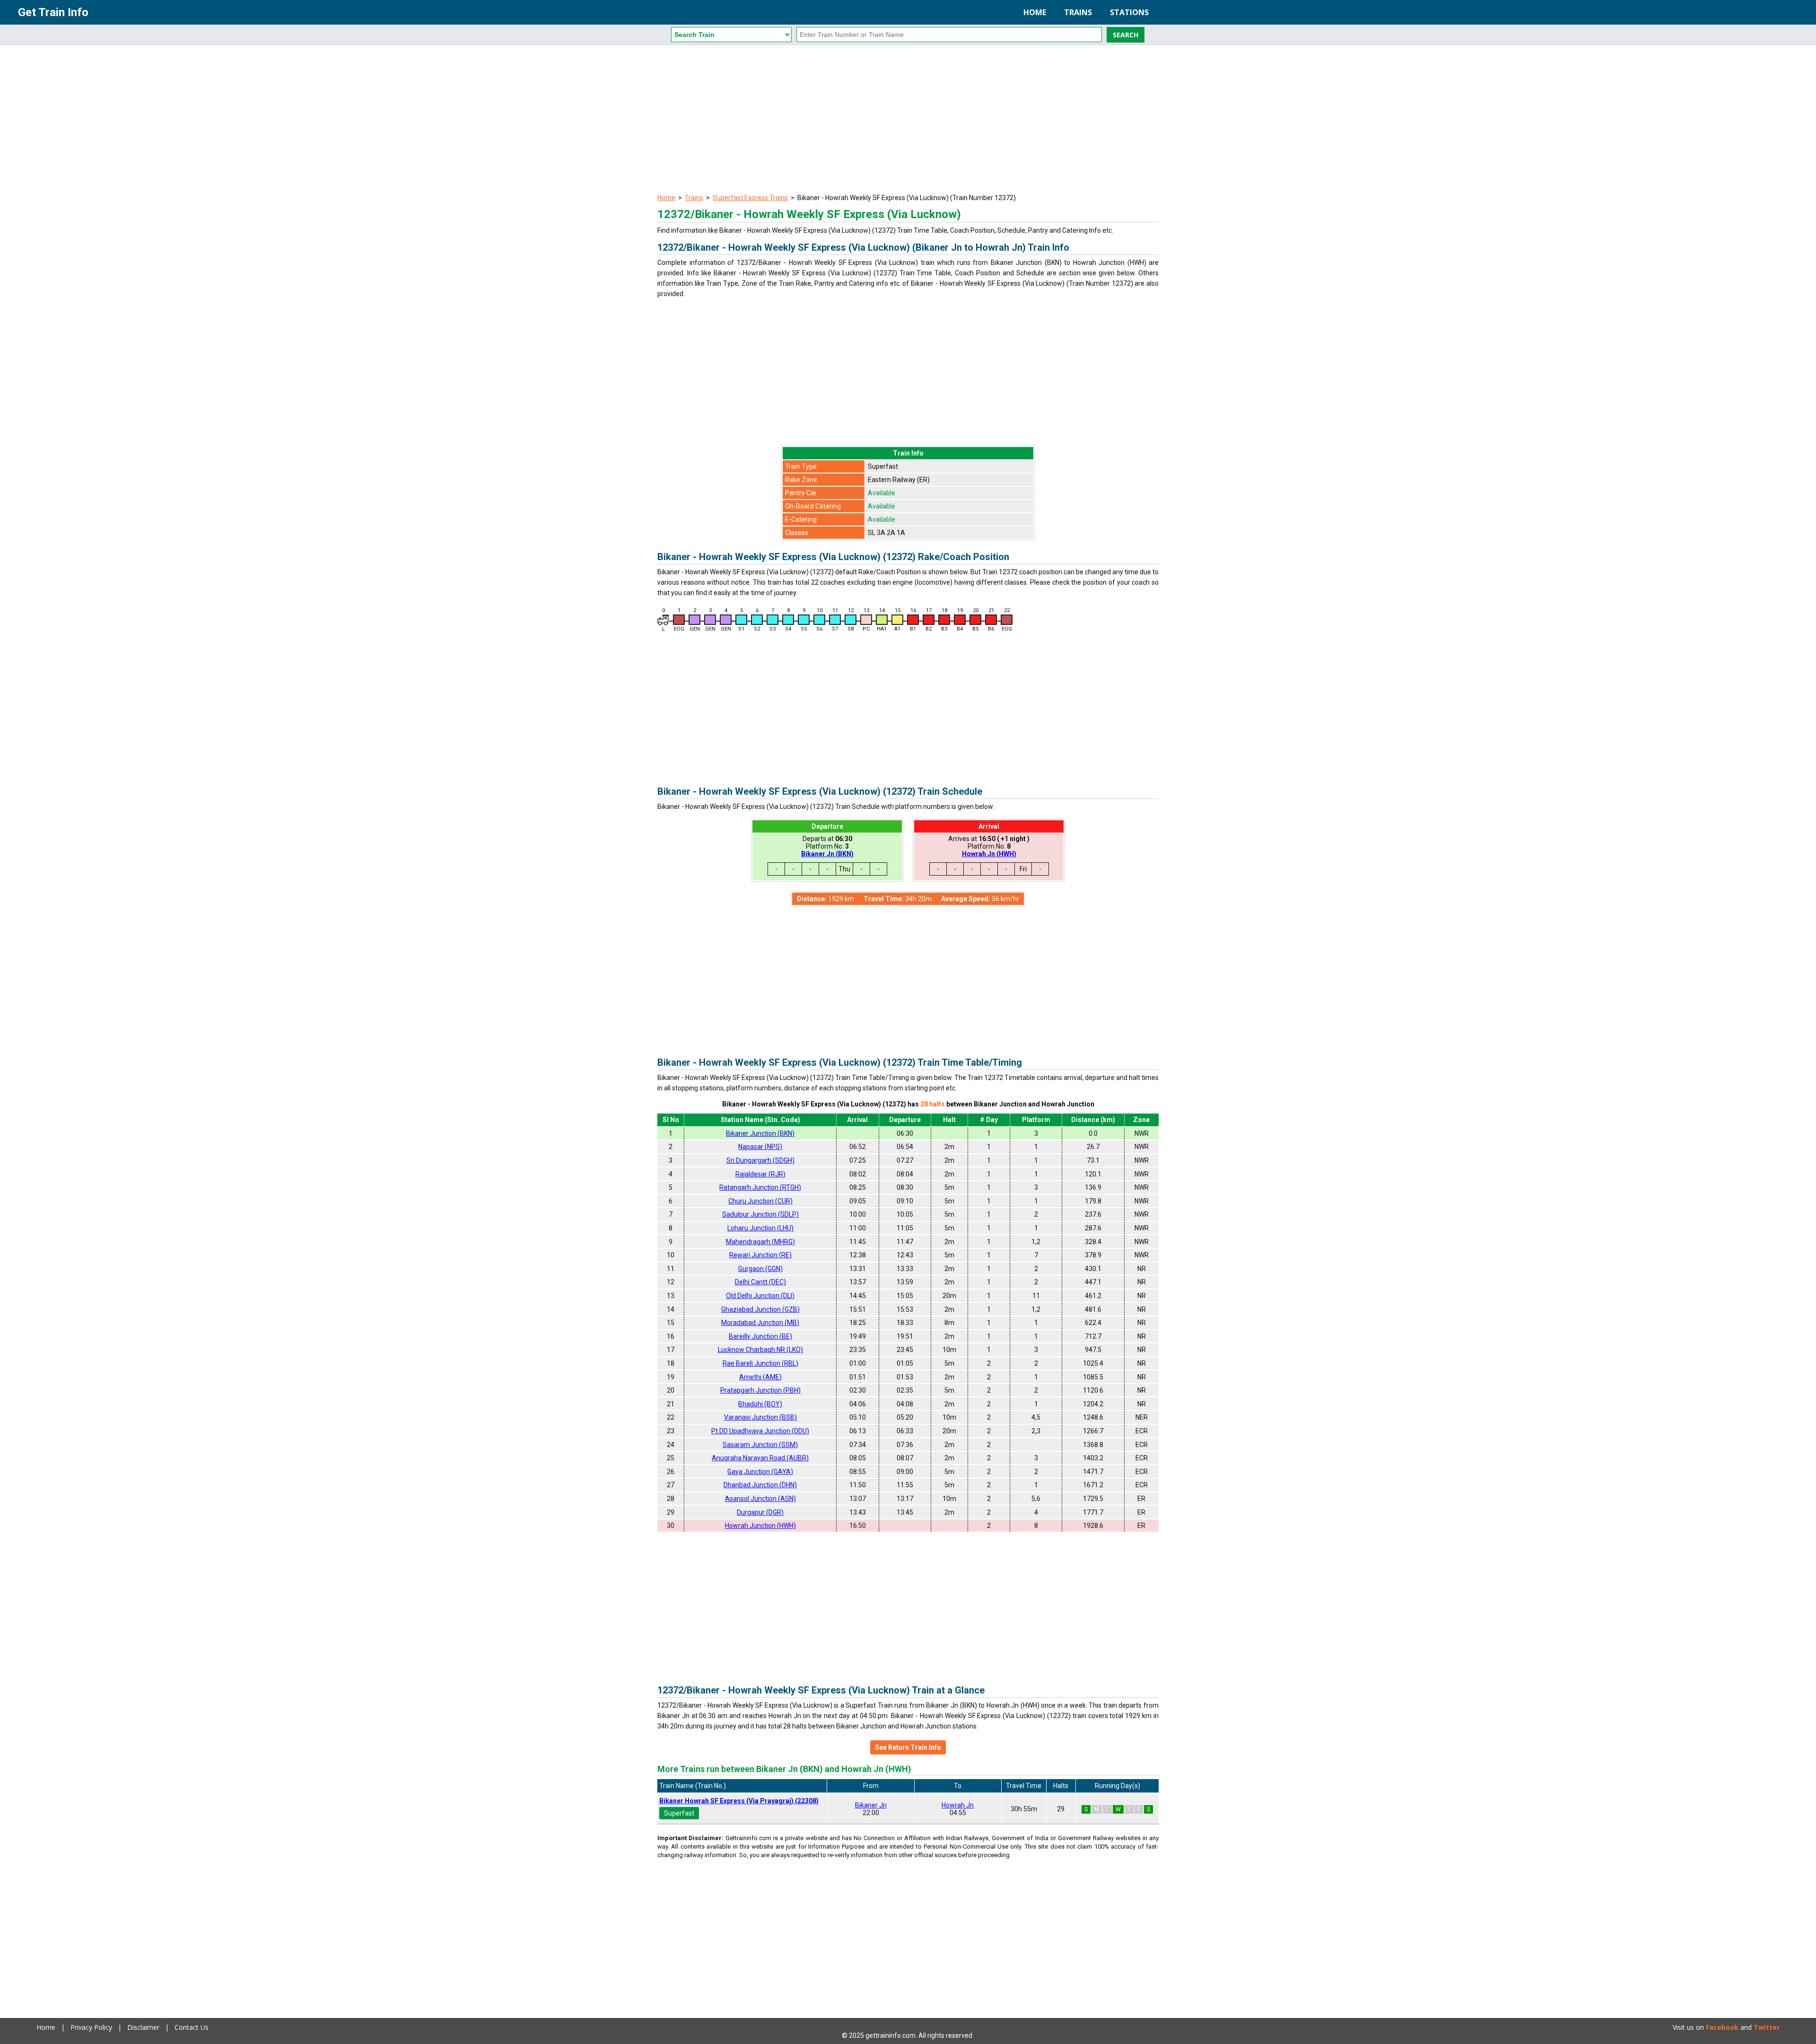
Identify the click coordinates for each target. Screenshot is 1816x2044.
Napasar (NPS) (760, 1147)
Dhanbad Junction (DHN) (760, 1485)
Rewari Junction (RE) (760, 1255)
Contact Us (192, 2027)
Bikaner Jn (871, 1805)
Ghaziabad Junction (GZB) (760, 1309)
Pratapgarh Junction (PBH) (760, 1390)
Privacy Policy (91, 2027)
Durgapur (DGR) (760, 1512)
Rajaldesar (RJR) (760, 1174)
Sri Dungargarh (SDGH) (760, 1160)
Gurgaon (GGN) (760, 1269)
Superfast (679, 1813)
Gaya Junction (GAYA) (760, 1472)
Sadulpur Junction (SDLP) (760, 1214)
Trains (1078, 12)
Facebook (1722, 2027)
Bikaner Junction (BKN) (760, 1133)
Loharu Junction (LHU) (760, 1228)
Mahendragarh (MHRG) (760, 1242)
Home (1035, 12)
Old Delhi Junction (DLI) (760, 1296)
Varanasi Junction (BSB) (760, 1417)
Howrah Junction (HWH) (760, 1526)
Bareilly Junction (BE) (760, 1336)
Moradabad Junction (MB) (760, 1323)
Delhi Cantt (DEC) (760, 1282)
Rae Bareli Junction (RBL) (760, 1363)
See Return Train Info (908, 1747)
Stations (1129, 12)
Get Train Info (53, 12)
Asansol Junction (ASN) (760, 1499)
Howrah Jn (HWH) (989, 854)
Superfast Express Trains (750, 198)
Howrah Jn (958, 1805)
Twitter (1767, 2027)
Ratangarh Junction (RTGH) (760, 1187)
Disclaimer (143, 2027)
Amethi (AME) (760, 1377)
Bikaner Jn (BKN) (827, 854)
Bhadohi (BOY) (760, 1404)
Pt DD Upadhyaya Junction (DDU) (760, 1431)
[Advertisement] (908, 121)
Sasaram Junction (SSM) (760, 1445)
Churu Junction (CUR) (760, 1201)
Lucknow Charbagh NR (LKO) (760, 1350)
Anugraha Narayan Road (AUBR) (760, 1458)
